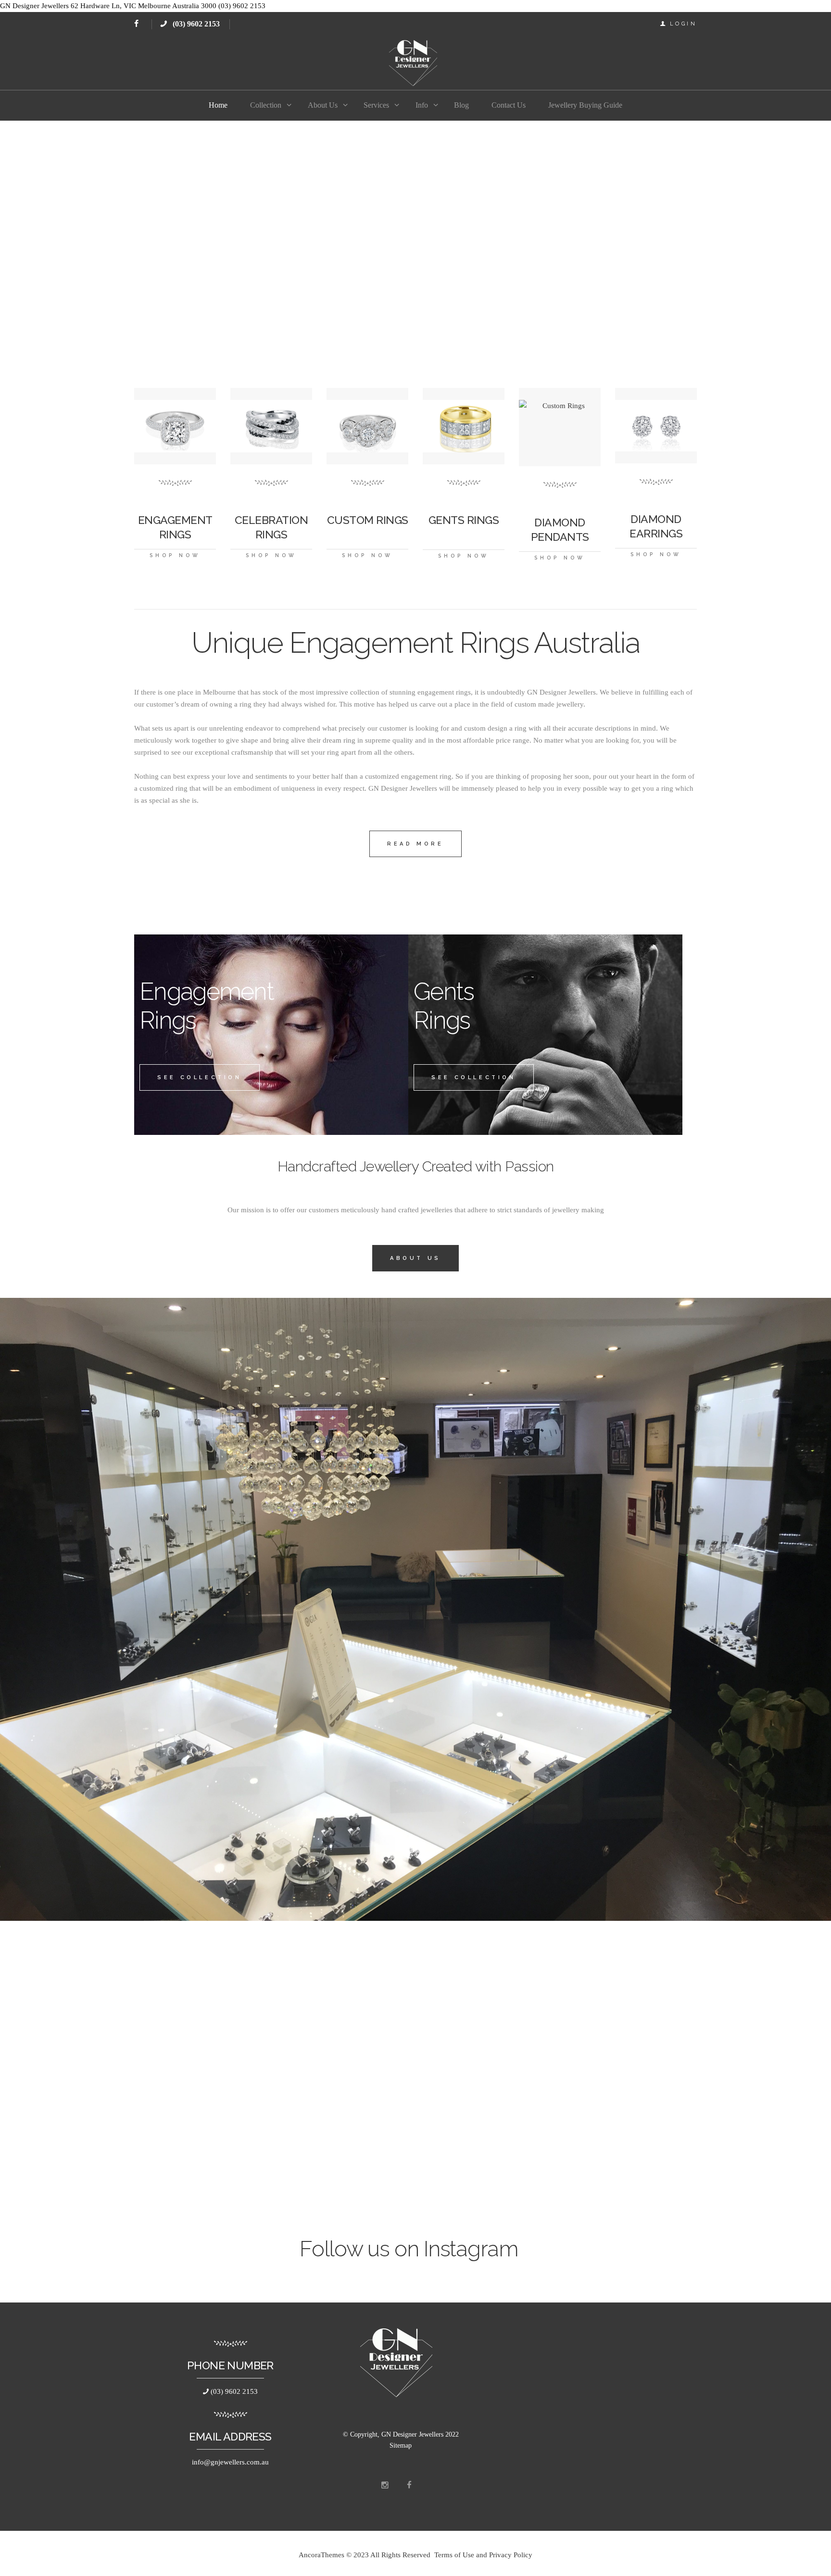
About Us (415, 1258)
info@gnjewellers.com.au (230, 2462)
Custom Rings (368, 520)
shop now (175, 555)
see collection (199, 1077)
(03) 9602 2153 (195, 24)
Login (684, 24)
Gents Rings (464, 520)
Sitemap (401, 2445)
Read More (415, 844)
